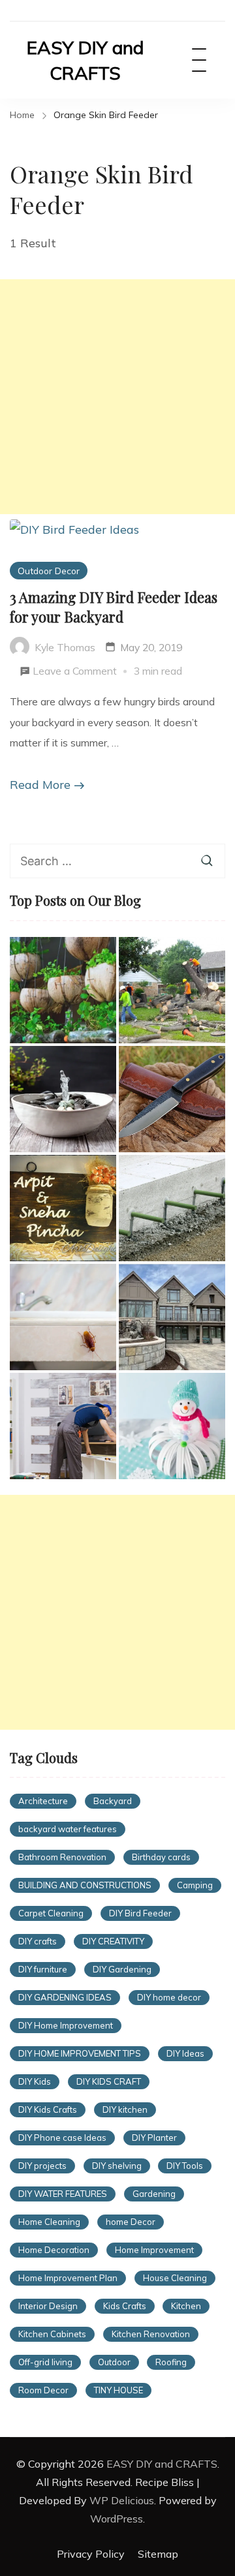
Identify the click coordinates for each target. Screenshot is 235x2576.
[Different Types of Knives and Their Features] (172, 1099)
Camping (195, 1885)
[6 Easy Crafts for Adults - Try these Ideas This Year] (172, 1426)
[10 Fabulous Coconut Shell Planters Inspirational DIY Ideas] (63, 990)
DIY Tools (185, 2166)
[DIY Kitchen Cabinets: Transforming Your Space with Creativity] (63, 1426)
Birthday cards (161, 1857)
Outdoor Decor (49, 571)
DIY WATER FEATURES (63, 2194)
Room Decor (43, 2390)
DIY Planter (154, 2138)
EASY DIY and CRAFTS (85, 60)
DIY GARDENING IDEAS (65, 1997)
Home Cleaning (49, 2222)
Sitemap (158, 2554)
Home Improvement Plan (68, 2278)
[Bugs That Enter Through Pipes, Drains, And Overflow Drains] (63, 1317)
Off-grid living (45, 2362)
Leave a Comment (75, 673)
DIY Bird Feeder (140, 1913)
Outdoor (114, 2362)
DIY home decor (169, 1997)
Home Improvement (154, 2250)
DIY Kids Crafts (48, 2109)
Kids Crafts (125, 2306)
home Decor (131, 2222)
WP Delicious (122, 2500)
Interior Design (48, 2306)
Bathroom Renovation (62, 1857)
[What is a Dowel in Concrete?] (172, 1208)
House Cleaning (175, 2278)
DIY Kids (35, 2081)
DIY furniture (43, 1969)
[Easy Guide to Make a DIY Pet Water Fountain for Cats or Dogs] (63, 1099)
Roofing (171, 2362)
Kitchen (186, 2306)
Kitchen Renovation (151, 2334)
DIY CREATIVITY (113, 1941)
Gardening (154, 2194)
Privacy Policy (91, 2554)
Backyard (113, 1801)
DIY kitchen (125, 2109)
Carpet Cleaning (51, 1913)
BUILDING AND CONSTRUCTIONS (85, 1885)
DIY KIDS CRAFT (109, 2081)
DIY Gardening (122, 1969)
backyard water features (68, 1829)
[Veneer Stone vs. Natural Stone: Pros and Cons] (172, 1317)
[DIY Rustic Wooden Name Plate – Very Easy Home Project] (63, 1208)
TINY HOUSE (118, 2390)
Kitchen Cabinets (52, 2334)
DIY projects (42, 2166)
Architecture (43, 1801)
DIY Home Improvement (66, 2025)
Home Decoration (54, 2250)
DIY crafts (38, 1941)
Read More (40, 785)
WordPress (117, 2519)
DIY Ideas (185, 2053)
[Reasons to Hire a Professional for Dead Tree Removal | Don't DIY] (172, 990)
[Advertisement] (117, 397)
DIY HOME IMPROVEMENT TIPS (80, 2053)
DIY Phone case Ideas (62, 2138)
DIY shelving (117, 2166)
